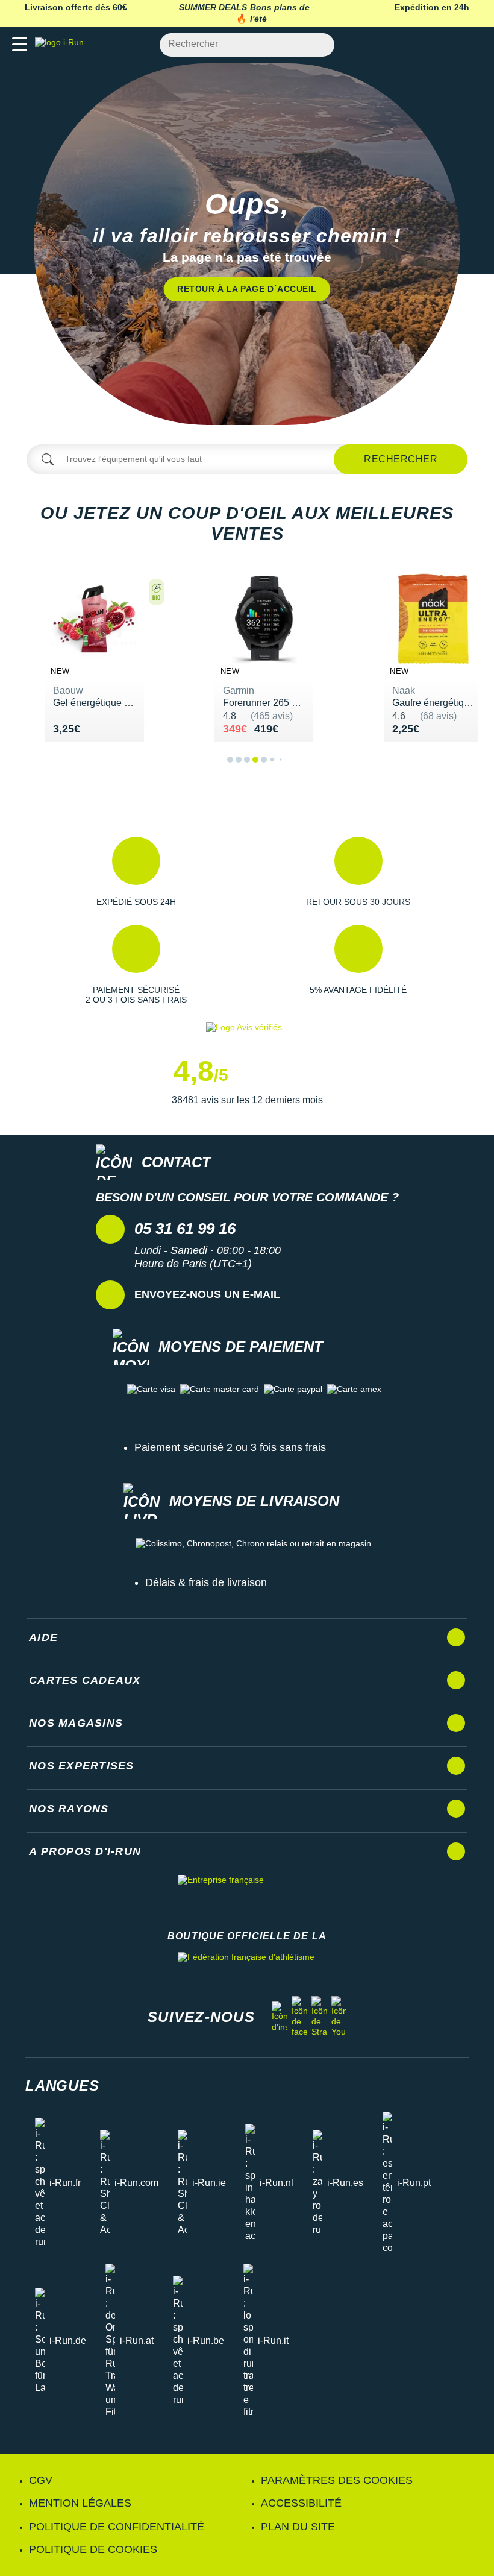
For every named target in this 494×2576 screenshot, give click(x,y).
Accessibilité (301, 2503)
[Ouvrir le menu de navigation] (20, 45)
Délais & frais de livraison (206, 1582)
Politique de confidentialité (117, 2527)
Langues (62, 2086)
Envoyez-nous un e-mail (207, 1294)
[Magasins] (426, 45)
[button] (136, 872)
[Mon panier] (473, 45)
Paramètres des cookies (337, 2480)
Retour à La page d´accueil (247, 289)
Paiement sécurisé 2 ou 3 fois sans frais (230, 1447)
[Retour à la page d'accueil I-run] (62, 45)
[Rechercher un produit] (318, 45)
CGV (41, 2480)
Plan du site (298, 2527)
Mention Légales (80, 2503)
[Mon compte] (449, 45)
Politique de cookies (93, 2549)
